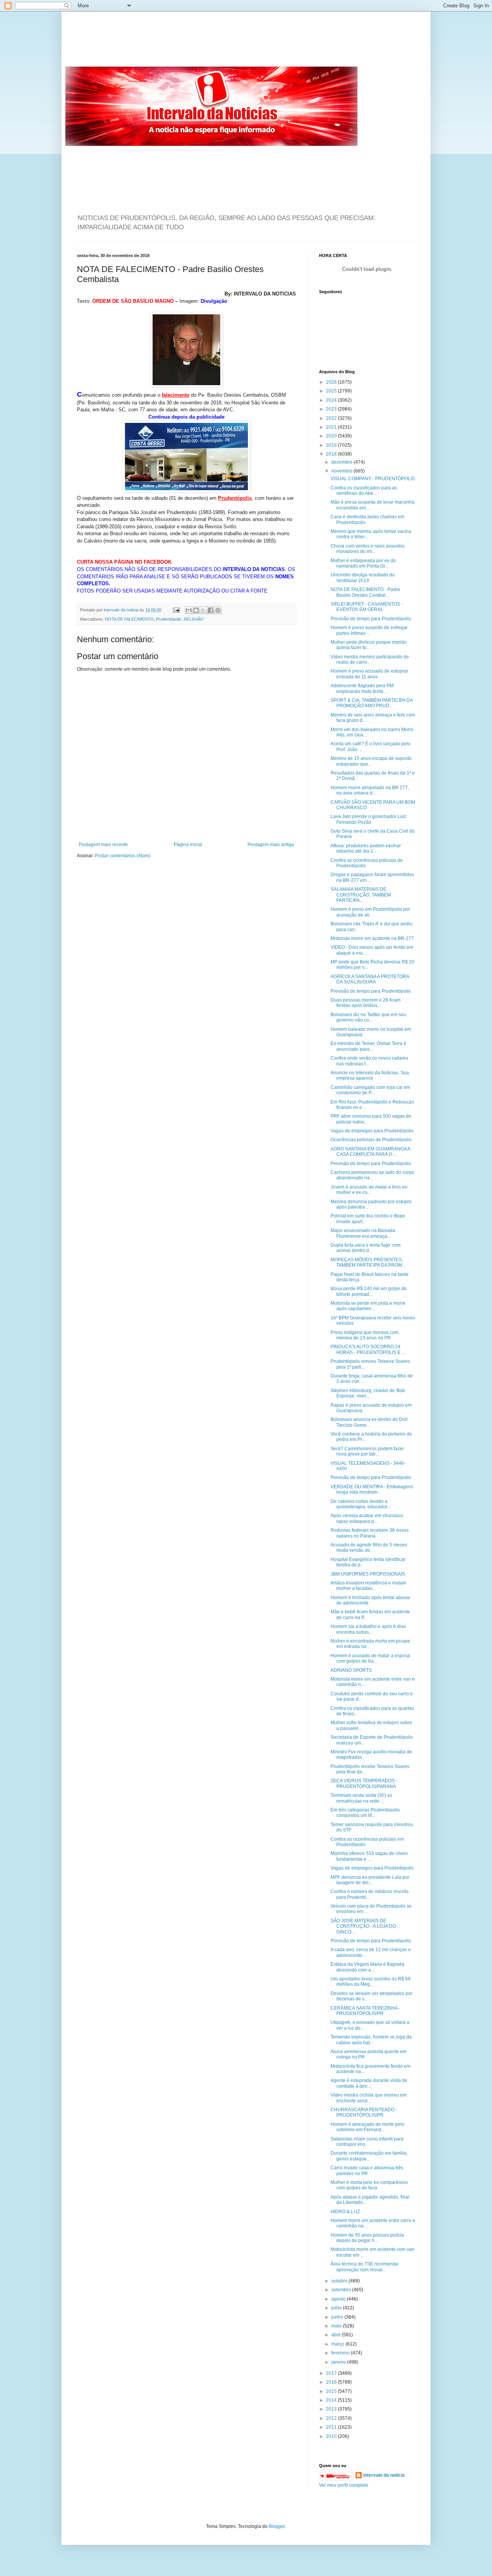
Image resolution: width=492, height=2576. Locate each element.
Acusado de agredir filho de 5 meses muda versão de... (369, 1548)
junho (338, 2317)
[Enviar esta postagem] (176, 610)
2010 (332, 2436)
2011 (332, 2427)
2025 (332, 391)
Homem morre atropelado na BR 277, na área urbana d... (370, 790)
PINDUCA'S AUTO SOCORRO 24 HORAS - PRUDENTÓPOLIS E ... (368, 1349)
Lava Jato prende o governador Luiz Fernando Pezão (368, 819)
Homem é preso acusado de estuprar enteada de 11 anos (369, 674)
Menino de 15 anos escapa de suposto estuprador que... (371, 761)
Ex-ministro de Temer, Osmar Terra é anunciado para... (368, 1046)
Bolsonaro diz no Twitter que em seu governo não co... (368, 1017)
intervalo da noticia (122, 610)
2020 (332, 436)
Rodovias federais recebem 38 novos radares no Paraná (370, 1533)
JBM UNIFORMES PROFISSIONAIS (368, 1574)
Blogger (277, 2526)
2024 (332, 400)
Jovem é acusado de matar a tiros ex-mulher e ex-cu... (370, 1190)
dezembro (342, 462)
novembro (342, 471)
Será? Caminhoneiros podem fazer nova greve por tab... (367, 1451)
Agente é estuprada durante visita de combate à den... (369, 2083)
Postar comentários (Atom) (123, 856)
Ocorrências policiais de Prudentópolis (371, 1140)
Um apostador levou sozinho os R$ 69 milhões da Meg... (371, 1982)
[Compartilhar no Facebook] (211, 610)
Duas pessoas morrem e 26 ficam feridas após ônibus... (366, 1003)
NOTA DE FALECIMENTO (129, 619)
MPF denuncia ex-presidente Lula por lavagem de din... (370, 1880)
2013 (332, 2409)
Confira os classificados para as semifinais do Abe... (364, 491)
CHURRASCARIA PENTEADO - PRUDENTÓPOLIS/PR (364, 2112)
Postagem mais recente (103, 845)
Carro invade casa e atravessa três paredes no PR (367, 2170)
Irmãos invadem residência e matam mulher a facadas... (368, 1586)
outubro (340, 2281)
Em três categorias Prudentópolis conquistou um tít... (365, 1813)
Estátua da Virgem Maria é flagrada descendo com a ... (367, 1967)
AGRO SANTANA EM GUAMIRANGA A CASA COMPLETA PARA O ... (370, 1152)
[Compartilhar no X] (203, 610)
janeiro (339, 2362)
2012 (332, 2418)
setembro (342, 2290)
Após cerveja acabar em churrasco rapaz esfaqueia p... (367, 1518)
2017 (332, 2373)
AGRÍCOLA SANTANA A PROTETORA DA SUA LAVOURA (370, 979)
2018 (332, 454)
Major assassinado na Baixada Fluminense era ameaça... (363, 1233)
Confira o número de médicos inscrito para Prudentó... (370, 1894)
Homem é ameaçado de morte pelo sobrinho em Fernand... (367, 2127)
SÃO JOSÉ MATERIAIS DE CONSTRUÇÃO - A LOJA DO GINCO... (363, 1926)
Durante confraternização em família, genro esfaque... (369, 2156)
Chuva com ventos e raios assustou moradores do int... (368, 549)
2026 (332, 382)
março (338, 2344)
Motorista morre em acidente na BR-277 (372, 938)
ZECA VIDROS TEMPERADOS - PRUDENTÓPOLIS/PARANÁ (364, 1783)
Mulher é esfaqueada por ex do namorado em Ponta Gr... (363, 563)
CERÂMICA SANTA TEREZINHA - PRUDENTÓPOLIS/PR (365, 2011)
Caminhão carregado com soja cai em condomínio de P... (370, 1090)
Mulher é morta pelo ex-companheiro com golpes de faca (369, 2185)
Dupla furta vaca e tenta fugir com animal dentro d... (366, 1248)
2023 (332, 409)
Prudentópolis (169, 619)
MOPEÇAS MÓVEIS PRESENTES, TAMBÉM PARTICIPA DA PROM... (368, 1262)
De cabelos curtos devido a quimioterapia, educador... (361, 1504)
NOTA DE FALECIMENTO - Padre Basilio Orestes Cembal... (365, 592)
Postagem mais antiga (271, 845)
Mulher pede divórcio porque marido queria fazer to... (369, 645)
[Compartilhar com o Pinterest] (218, 610)
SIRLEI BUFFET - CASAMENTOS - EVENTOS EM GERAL (367, 607)
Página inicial (188, 845)
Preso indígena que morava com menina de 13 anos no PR (365, 1335)
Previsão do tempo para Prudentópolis (371, 619)
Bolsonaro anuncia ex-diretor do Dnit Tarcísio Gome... (369, 1422)
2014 (332, 2400)
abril (337, 2335)
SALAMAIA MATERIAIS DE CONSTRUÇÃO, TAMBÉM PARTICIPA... (361, 895)
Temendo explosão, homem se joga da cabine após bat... (371, 2040)
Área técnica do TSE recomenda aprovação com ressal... (364, 2267)
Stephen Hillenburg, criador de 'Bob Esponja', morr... (368, 1393)
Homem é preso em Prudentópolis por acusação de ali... (370, 912)
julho (337, 2308)
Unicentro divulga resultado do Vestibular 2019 (363, 578)
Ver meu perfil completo (344, 2485)
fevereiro (341, 2353)
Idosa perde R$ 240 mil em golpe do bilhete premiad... (369, 1291)
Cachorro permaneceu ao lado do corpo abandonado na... (372, 1175)
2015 (332, 2391)
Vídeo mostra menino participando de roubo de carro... (370, 659)
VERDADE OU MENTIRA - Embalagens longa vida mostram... (372, 1489)
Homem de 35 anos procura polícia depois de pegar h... (367, 2238)
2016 (332, 2382)
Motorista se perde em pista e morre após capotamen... (368, 1306)
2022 (332, 418)
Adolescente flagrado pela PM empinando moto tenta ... (362, 688)
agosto (339, 2299)
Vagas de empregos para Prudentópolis (372, 1131)
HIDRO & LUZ (345, 2212)
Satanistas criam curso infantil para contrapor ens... (367, 2142)
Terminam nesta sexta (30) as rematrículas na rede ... (361, 1798)
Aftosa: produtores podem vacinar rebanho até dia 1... (366, 848)
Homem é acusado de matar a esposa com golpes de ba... (370, 1658)
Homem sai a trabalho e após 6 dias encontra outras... (368, 1629)
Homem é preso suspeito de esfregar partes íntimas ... (369, 630)
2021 (332, 427)
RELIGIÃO (194, 619)
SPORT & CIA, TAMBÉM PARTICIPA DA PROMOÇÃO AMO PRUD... (371, 703)
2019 (332, 445)
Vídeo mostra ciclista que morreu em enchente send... (369, 2098)
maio (337, 2326)
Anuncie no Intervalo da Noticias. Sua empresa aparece (370, 1075)
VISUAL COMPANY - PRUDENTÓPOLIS (373, 479)
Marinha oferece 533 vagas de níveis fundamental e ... (369, 1856)
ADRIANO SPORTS (351, 1670)
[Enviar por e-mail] (189, 610)
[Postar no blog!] (196, 610)
